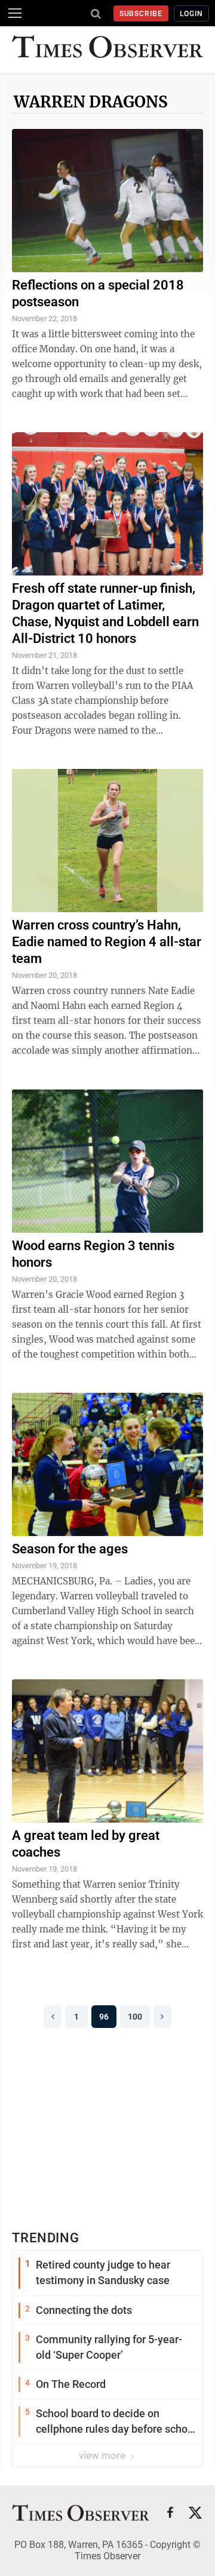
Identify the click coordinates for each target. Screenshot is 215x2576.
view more (103, 2455)
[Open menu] (15, 13)
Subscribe (141, 14)
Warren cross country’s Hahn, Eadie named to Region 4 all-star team (107, 942)
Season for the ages (70, 1549)
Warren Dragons (91, 102)
